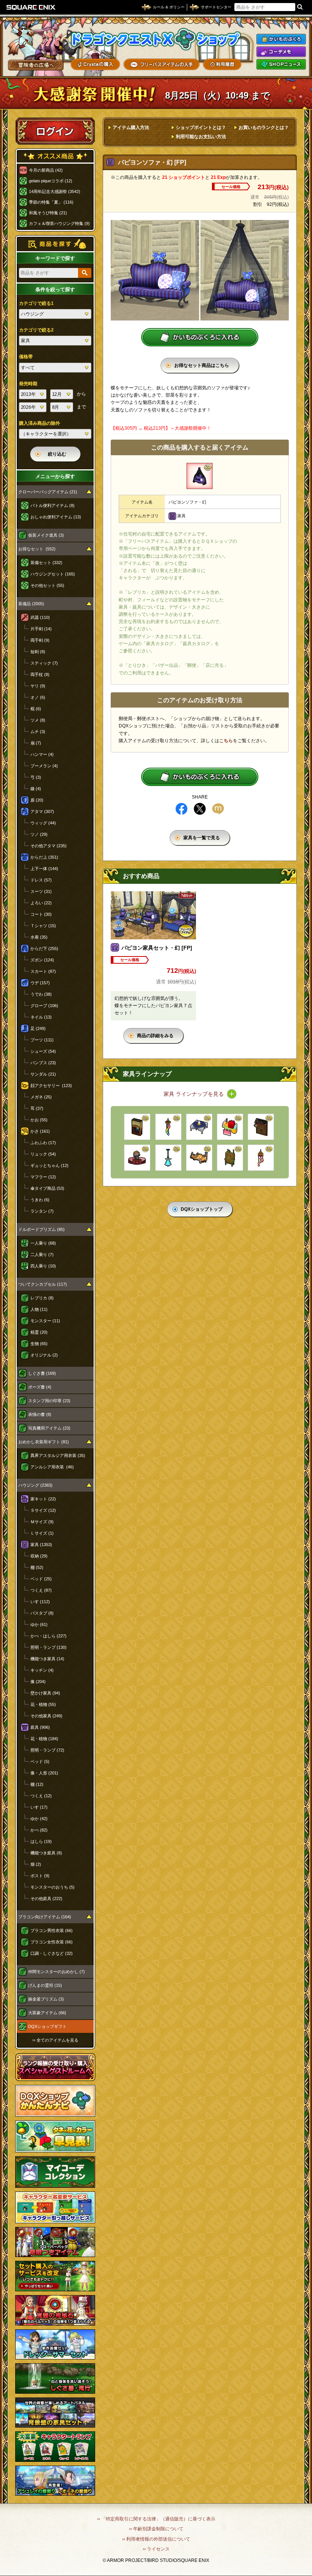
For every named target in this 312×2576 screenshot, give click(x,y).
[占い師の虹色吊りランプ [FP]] (168, 1127)
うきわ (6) (40, 1200)
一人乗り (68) (43, 1243)
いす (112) (40, 1602)
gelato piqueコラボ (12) (51, 181)
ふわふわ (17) (43, 1143)
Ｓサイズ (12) (43, 1510)
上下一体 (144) (44, 869)
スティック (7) (44, 663)
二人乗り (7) (42, 1255)
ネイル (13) (41, 1017)
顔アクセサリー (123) (51, 1086)
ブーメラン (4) (44, 766)
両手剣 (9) (40, 640)
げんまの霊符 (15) (45, 1985)
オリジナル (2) (44, 1355)
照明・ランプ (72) (47, 1750)
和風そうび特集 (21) (48, 213)
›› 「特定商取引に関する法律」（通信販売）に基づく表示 (156, 2519)
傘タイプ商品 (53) (47, 1188)
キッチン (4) (42, 1670)
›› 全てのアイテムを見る (55, 2040)
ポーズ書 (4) (40, 1387)
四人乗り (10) (43, 1266)
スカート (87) (43, 971)
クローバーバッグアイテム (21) (48, 492)
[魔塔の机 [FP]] (199, 1127)
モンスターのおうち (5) (53, 1887)
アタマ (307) (42, 811)
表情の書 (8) (40, 1414)
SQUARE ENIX (31, 7)
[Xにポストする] (200, 809)
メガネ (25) (41, 1097)
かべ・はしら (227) (49, 1636)
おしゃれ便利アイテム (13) (56, 517)
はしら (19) (41, 1841)
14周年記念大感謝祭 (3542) (55, 191)
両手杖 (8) (40, 674)
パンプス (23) (43, 1063)
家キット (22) (43, 1499)
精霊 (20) (39, 1332)
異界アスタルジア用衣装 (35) (58, 1455)
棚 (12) (37, 1784)
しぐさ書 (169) (42, 1373)
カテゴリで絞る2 (36, 330)
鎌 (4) (36, 789)
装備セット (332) (46, 563)
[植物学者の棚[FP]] (230, 1158)
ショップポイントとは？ (201, 128)
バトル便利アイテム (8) (53, 505)
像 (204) (38, 1682)
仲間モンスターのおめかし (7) (57, 1972)
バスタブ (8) (42, 1613)
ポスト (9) (40, 1876)
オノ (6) (38, 697)
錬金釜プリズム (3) (46, 1999)
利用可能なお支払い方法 (201, 137)
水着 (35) (39, 937)
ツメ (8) (38, 720)
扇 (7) (36, 743)
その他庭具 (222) (46, 1899)
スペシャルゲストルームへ (55, 2067)
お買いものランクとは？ (264, 128)
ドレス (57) (41, 880)
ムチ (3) (38, 732)
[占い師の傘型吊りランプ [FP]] (261, 1158)
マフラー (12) (43, 1177)
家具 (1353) (41, 1545)
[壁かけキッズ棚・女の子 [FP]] (230, 1127)
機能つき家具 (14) (47, 1659)
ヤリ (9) (38, 686)
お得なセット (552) (37, 549)
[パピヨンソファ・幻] (200, 476)
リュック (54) (43, 1154)
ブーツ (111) (42, 1040)
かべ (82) (39, 1830)
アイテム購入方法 (131, 128)
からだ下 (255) (44, 948)
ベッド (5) (40, 1761)
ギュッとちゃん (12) (49, 1165)
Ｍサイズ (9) (42, 1522)
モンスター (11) (45, 1321)
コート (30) (41, 914)
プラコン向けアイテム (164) (45, 1917)
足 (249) (38, 1028)
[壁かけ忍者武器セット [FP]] (261, 1127)
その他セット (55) (47, 585)
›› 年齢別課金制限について (156, 2529)
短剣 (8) (38, 652)
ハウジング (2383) (35, 1485)
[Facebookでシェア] (181, 809)
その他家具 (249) (46, 1716)
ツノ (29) (39, 834)
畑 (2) (36, 1864)
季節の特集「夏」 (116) (51, 202)
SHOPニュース (281, 64)
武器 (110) (40, 617)
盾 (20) (37, 800)
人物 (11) (39, 1309)
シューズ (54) (43, 1051)
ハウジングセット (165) (53, 574)
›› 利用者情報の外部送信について (156, 2539)
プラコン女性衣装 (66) (52, 1942)
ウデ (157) (40, 983)
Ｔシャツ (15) (43, 926)
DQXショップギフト (47, 2026)
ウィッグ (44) (43, 823)
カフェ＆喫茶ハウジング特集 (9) (59, 223)
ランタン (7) (42, 1211)
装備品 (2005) (31, 604)
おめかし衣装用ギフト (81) (44, 1442)
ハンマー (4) (42, 754)
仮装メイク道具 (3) (46, 535)
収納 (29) (39, 1556)
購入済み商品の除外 (40, 423)
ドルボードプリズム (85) (41, 1229)
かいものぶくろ (281, 39)
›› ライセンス (156, 2549)
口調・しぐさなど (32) (52, 1953)
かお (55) (39, 1120)
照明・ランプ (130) (49, 1647)
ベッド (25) (41, 1579)
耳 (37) (37, 1108)
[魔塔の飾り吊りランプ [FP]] (168, 1158)
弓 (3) (36, 777)
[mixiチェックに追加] (218, 809)
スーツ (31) (41, 891)
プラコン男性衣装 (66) (52, 1930)
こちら (226, 741)
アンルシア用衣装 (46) (52, 1467)
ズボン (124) (42, 960)
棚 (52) (37, 1567)
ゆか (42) (39, 1819)
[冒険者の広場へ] (36, 65)
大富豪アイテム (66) (47, 2013)
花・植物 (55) (43, 1704)
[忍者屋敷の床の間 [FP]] (137, 1127)
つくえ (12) (41, 1796)
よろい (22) (41, 903)
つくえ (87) (41, 1590)
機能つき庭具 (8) (46, 1853)
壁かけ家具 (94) (45, 1693)
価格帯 (26, 357)
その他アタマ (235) (49, 846)
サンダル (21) (43, 1074)
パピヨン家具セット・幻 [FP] (157, 948)
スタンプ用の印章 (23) (49, 1401)
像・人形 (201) (44, 1773)
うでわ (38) (41, 994)
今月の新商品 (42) (46, 170)
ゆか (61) (39, 1624)
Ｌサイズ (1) (42, 1533)
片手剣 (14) (41, 629)
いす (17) (39, 1807)
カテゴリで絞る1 (36, 303)
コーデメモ (281, 52)
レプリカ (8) (42, 1298)
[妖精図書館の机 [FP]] (199, 1158)
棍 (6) (36, 709)
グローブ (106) (44, 1006)
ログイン (55, 131)
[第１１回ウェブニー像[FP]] (137, 1158)
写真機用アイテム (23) (49, 1428)
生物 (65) (39, 1344)
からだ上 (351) (44, 857)
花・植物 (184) (44, 1739)
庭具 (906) (40, 1727)
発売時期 (28, 384)
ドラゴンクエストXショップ (156, 39)
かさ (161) (40, 1131)
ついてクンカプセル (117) (43, 1284)
